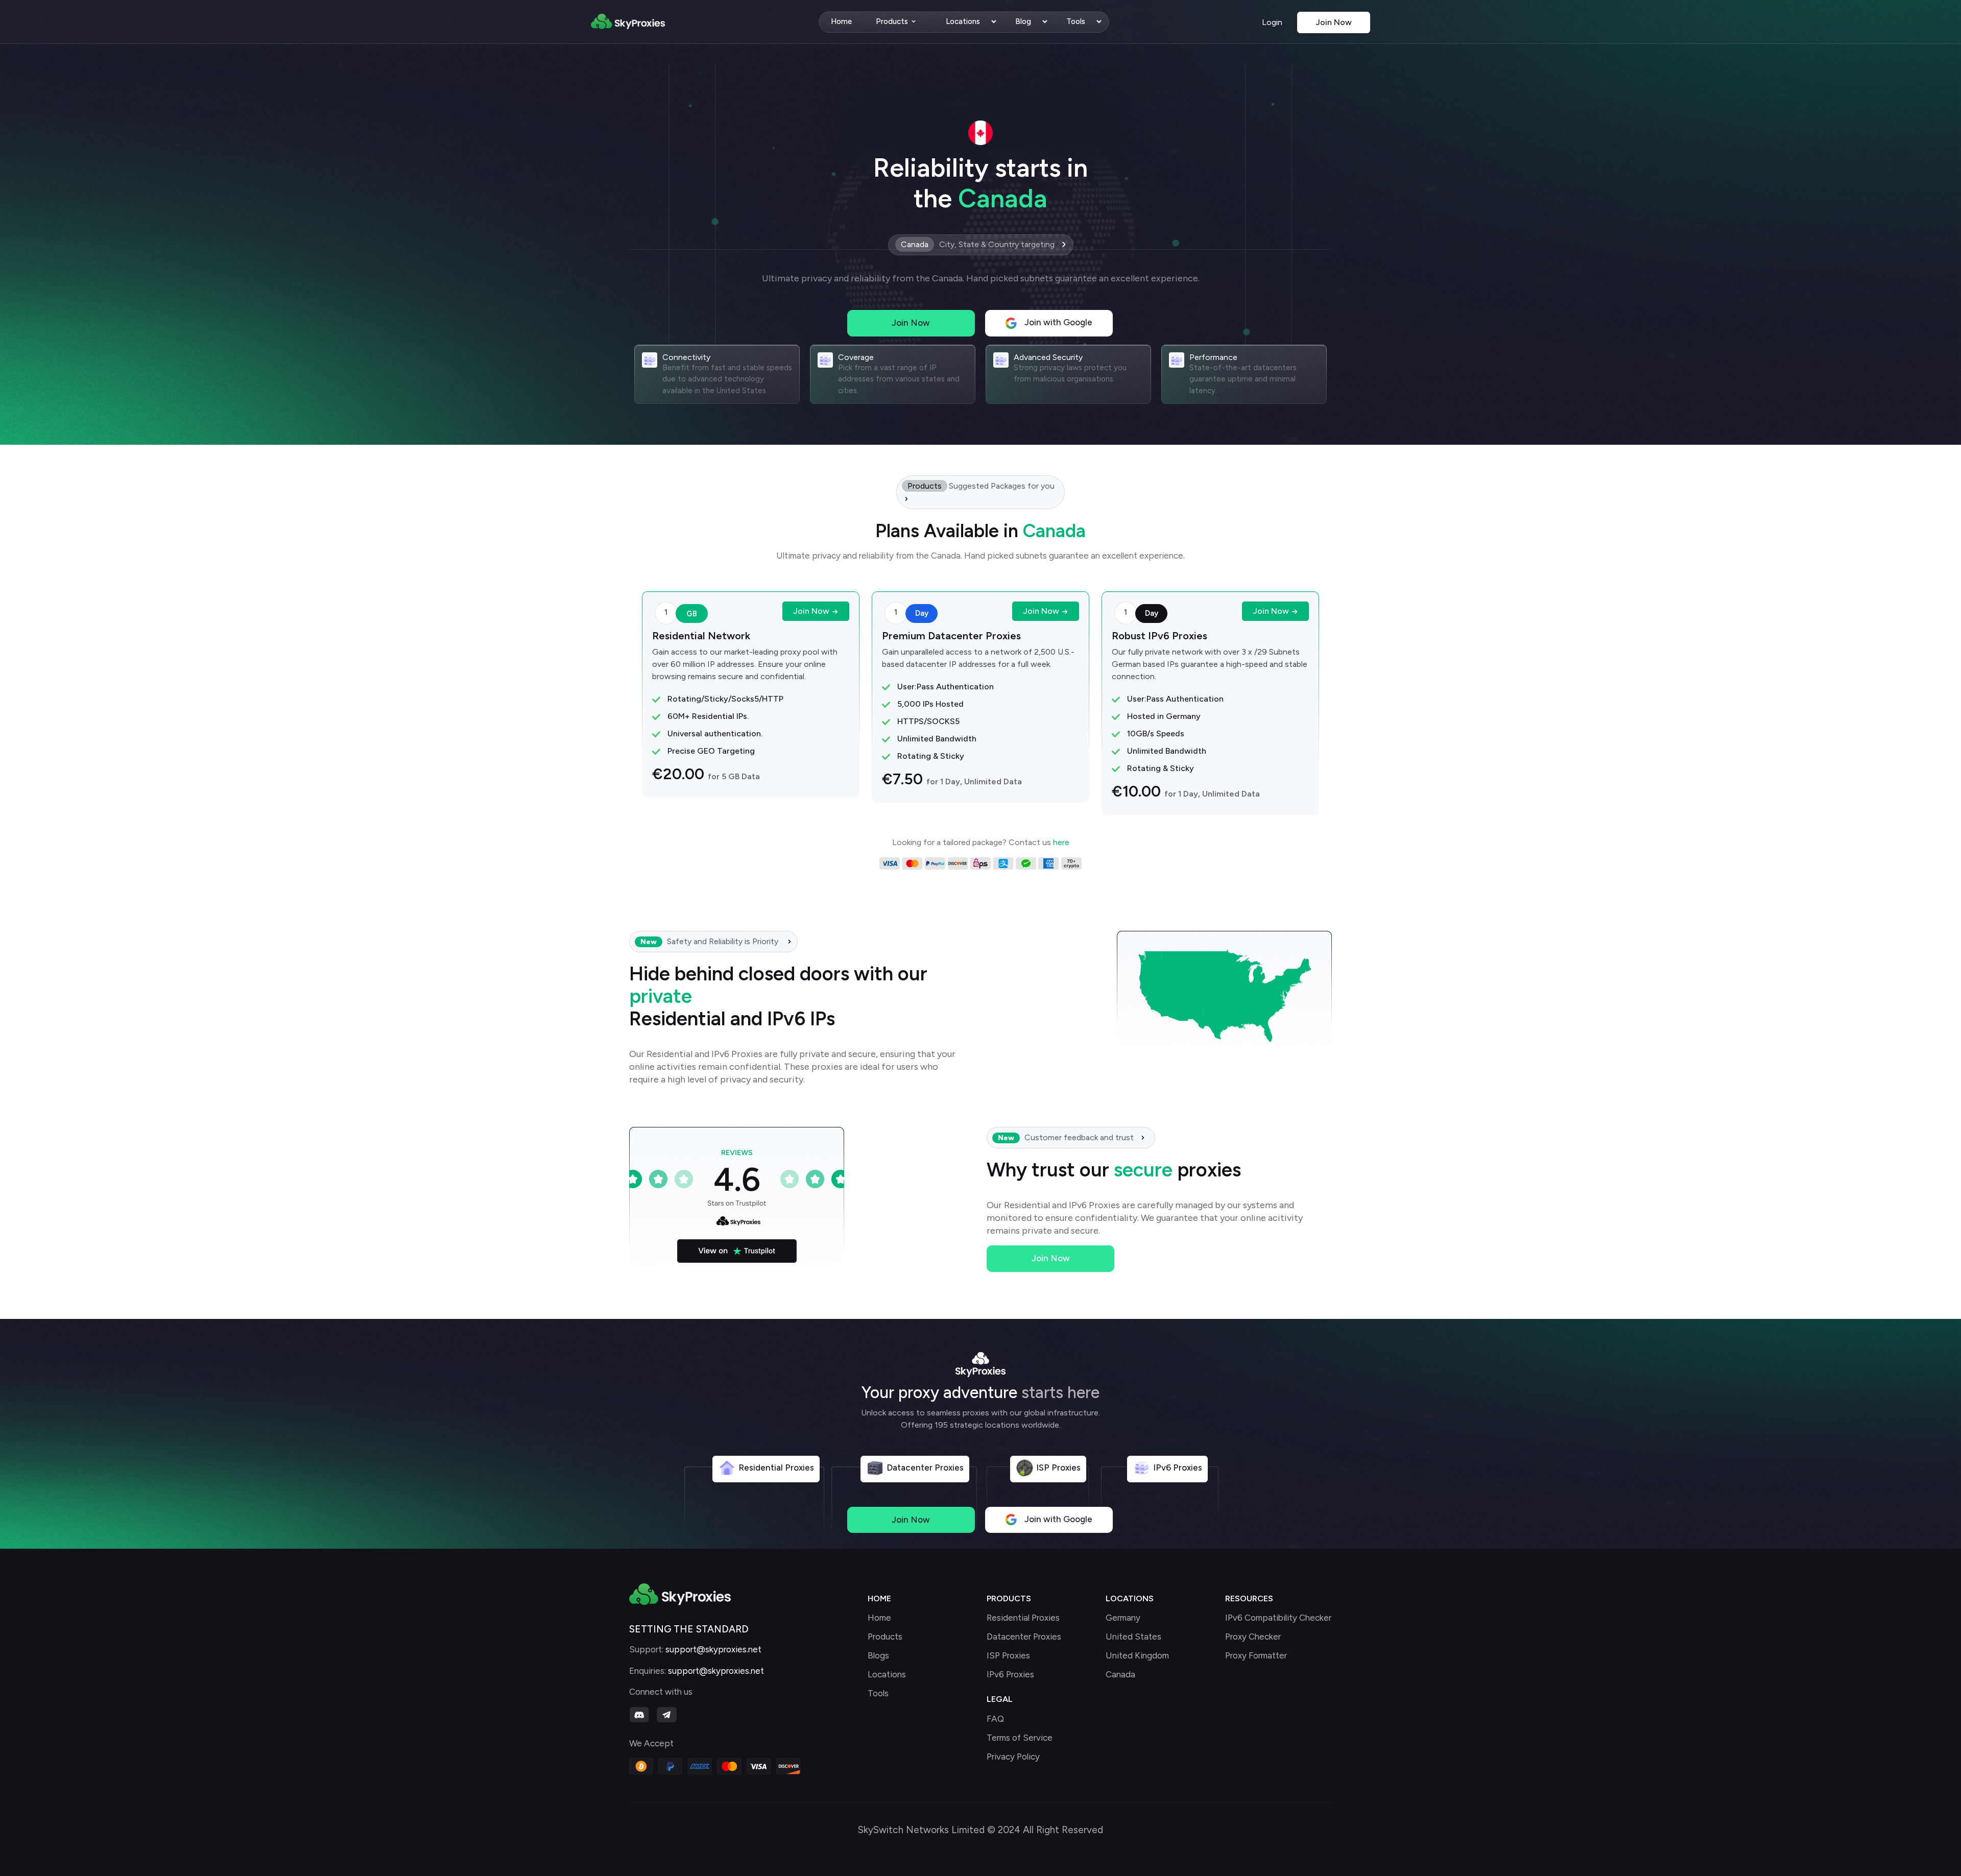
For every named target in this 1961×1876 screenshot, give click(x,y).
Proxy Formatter (1256, 1656)
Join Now (1334, 22)
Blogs (878, 1656)
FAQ (995, 1719)
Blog (1023, 21)
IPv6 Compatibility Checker (1278, 1618)
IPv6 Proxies (1010, 1675)
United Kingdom (1137, 1656)
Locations (963, 21)
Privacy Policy (1013, 1757)
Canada (1120, 1675)
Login (1273, 22)
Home (841, 21)
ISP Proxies (1008, 1656)
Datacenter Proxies (1024, 1637)
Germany (1123, 1618)
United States (1133, 1637)
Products (892, 21)
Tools (1076, 21)
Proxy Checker (1253, 1637)
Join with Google (1057, 322)
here (1061, 842)
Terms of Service (1020, 1738)
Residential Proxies (1023, 1618)
